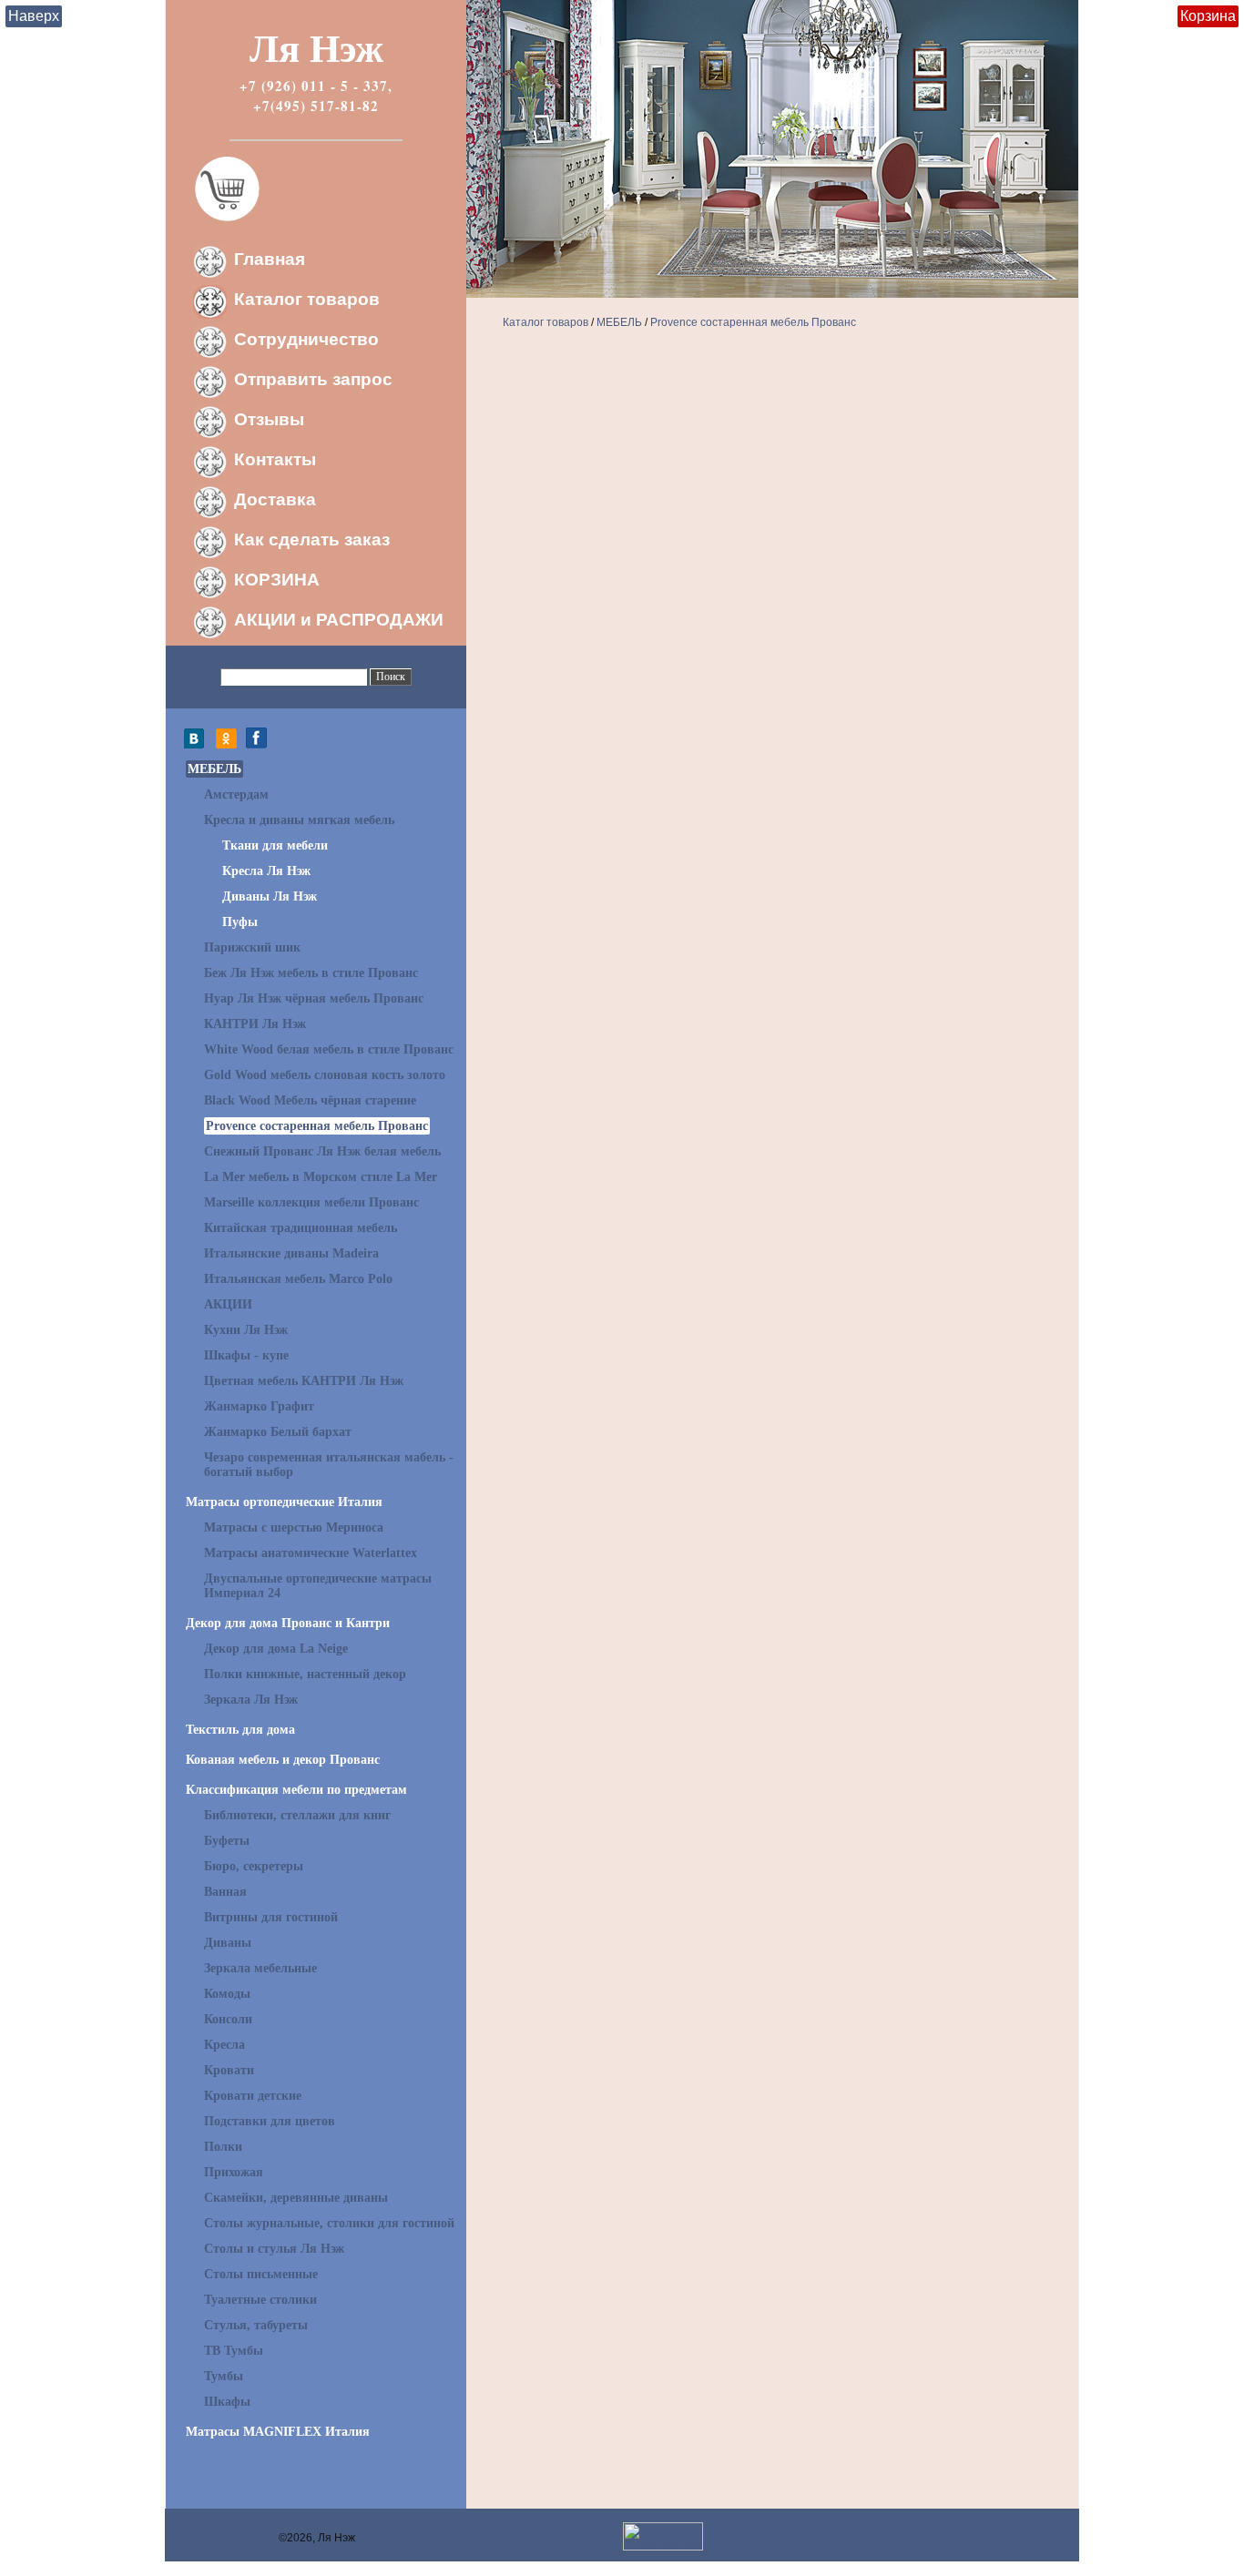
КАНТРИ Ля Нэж (255, 1024)
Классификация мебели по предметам (296, 1790)
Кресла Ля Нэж (266, 871)
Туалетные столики (260, 2300)
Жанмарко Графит (259, 1406)
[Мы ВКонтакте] (199, 745)
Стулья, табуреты (256, 2325)
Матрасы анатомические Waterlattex (311, 1553)
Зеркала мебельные (260, 1968)
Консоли (228, 2019)
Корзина (1208, 16)
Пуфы (240, 922)
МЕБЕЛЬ (214, 769)
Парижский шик (252, 947)
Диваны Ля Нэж (270, 896)
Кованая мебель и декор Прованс (283, 1760)
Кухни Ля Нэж (246, 1330)
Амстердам (236, 794)
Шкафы (227, 2402)
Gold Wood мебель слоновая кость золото (325, 1075)
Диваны (228, 1943)
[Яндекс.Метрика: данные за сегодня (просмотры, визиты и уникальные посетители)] (663, 2536)
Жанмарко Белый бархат (278, 1432)
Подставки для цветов (270, 2121)
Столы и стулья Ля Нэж (274, 2249)
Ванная (225, 1892)
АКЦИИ (228, 1304)
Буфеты (227, 1841)
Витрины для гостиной (271, 1917)
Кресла (224, 2045)
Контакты (275, 459)
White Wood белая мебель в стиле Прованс (329, 1049)
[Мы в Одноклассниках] (226, 745)
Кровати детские (253, 2096)
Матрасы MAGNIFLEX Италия (278, 2432)
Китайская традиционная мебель (301, 1228)
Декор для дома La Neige (276, 1649)
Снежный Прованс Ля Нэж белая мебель (322, 1151)
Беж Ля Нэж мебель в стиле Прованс (311, 973)
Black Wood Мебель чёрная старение (310, 1100)
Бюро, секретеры (254, 1866)
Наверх (34, 16)
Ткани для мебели (275, 845)
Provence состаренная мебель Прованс (317, 1126)
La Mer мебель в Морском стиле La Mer (321, 1177)
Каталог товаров (307, 299)
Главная (270, 259)
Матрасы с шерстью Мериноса (294, 1527)
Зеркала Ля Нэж (251, 1700)
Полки (223, 2147)
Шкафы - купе (246, 1355)
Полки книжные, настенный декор (305, 1674)
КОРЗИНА (277, 580)
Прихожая (234, 2172)
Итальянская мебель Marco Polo (298, 1279)
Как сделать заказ (312, 540)
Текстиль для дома (240, 1730)
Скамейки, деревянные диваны (296, 2198)
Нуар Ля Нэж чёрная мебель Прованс (314, 998)
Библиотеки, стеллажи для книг (297, 1815)
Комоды (227, 1994)
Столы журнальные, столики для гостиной (329, 2223)
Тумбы (224, 2376)
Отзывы (269, 419)
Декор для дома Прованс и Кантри (288, 1623)
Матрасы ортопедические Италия (284, 1502)
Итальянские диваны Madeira (291, 1253)
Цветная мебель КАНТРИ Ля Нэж (304, 1381)
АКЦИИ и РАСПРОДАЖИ (339, 620)
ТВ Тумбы (234, 2351)
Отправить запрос (313, 379)
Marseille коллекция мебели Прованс (311, 1202)
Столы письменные (261, 2274)
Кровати (229, 2070)
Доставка (275, 499)
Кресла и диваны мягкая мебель (299, 820)
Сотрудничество (306, 339)
